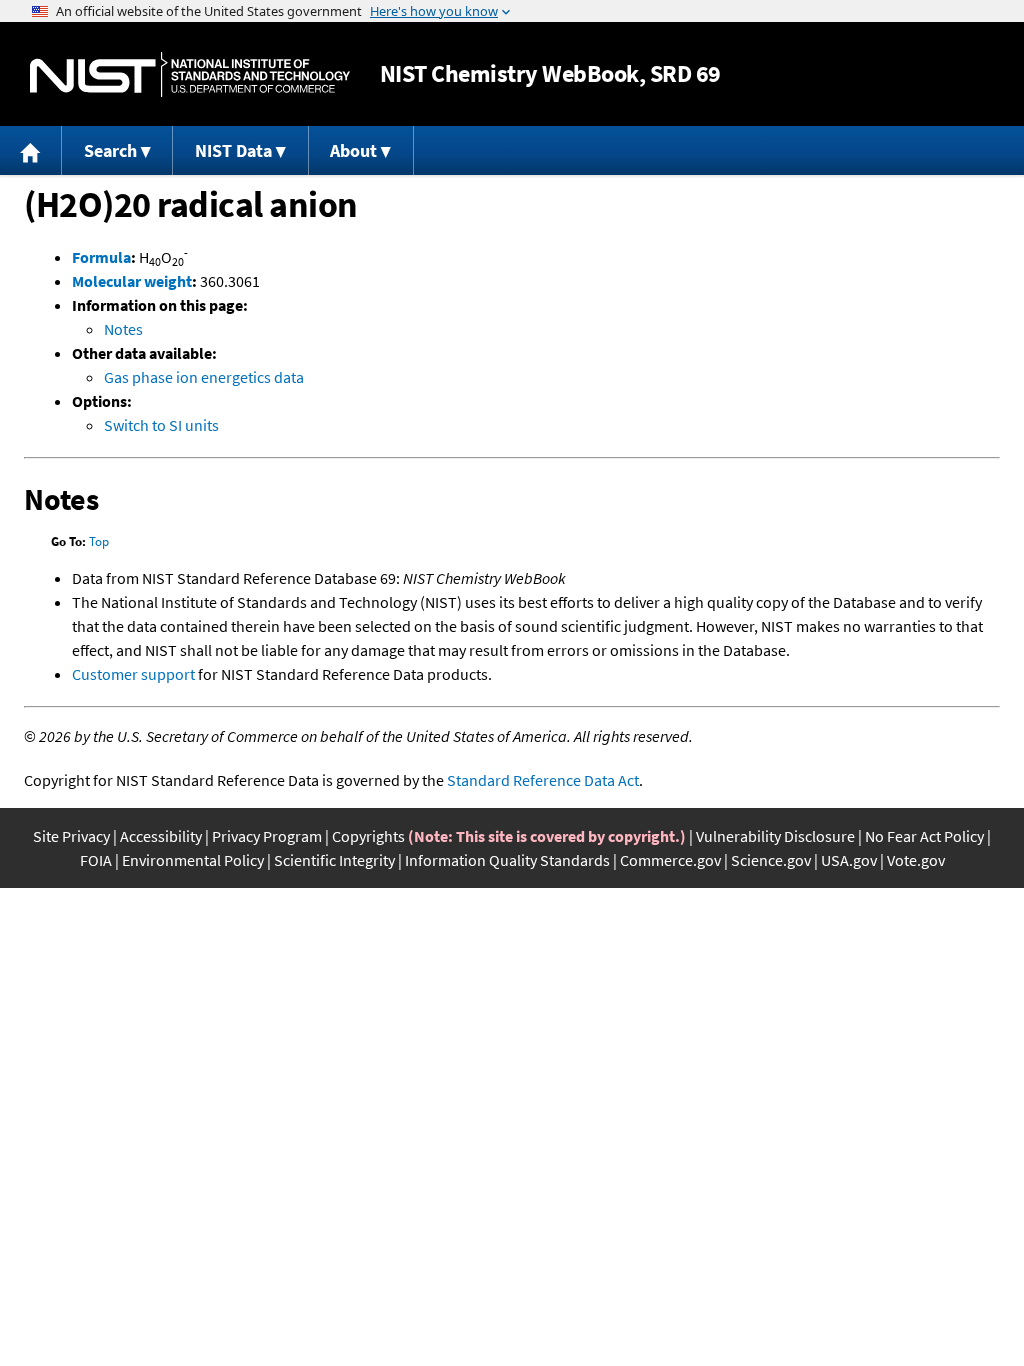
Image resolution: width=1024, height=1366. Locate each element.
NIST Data (233, 150)
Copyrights (368, 836)
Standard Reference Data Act (543, 780)
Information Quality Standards (507, 860)
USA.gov (849, 860)
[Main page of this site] (31, 150)
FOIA (96, 860)
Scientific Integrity (334, 860)
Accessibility (161, 836)
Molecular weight (132, 281)
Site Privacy (71, 836)
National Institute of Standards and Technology (190, 74)
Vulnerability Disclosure (775, 836)
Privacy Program (267, 836)
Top (99, 541)
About (353, 150)
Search (110, 150)
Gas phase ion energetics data (204, 377)
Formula (101, 257)
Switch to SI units (161, 425)
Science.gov (771, 860)
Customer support (133, 674)
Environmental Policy (193, 860)
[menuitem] (31, 150)
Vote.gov (916, 860)
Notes (123, 329)
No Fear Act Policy (924, 836)
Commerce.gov (670, 860)
